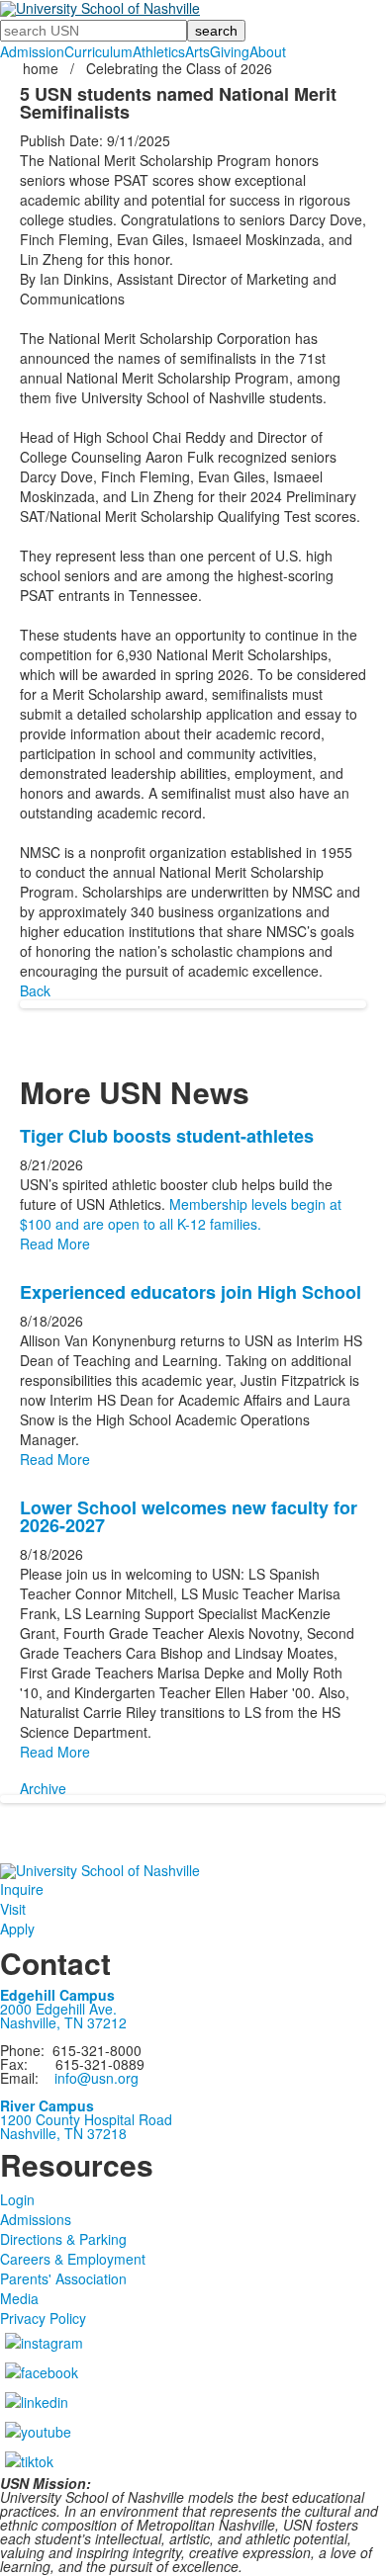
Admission (32, 51)
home (43, 68)
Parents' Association (63, 2278)
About (268, 51)
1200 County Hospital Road (86, 2119)
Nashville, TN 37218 (63, 2133)
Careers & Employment (73, 2259)
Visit (13, 1909)
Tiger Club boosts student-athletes (167, 1136)
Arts (197, 51)
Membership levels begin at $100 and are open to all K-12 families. (181, 1214)
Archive (43, 1788)
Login (17, 2199)
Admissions (36, 2219)
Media (19, 2298)
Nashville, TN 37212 (63, 2022)
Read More (55, 1244)
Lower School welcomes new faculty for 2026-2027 (189, 1516)
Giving (230, 51)
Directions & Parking (63, 2239)
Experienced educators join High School (191, 1292)
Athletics (159, 51)
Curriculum (98, 51)
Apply (17, 1929)
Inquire (22, 1889)
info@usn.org (96, 2078)
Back (35, 990)
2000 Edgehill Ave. (58, 2009)
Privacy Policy (43, 2318)
